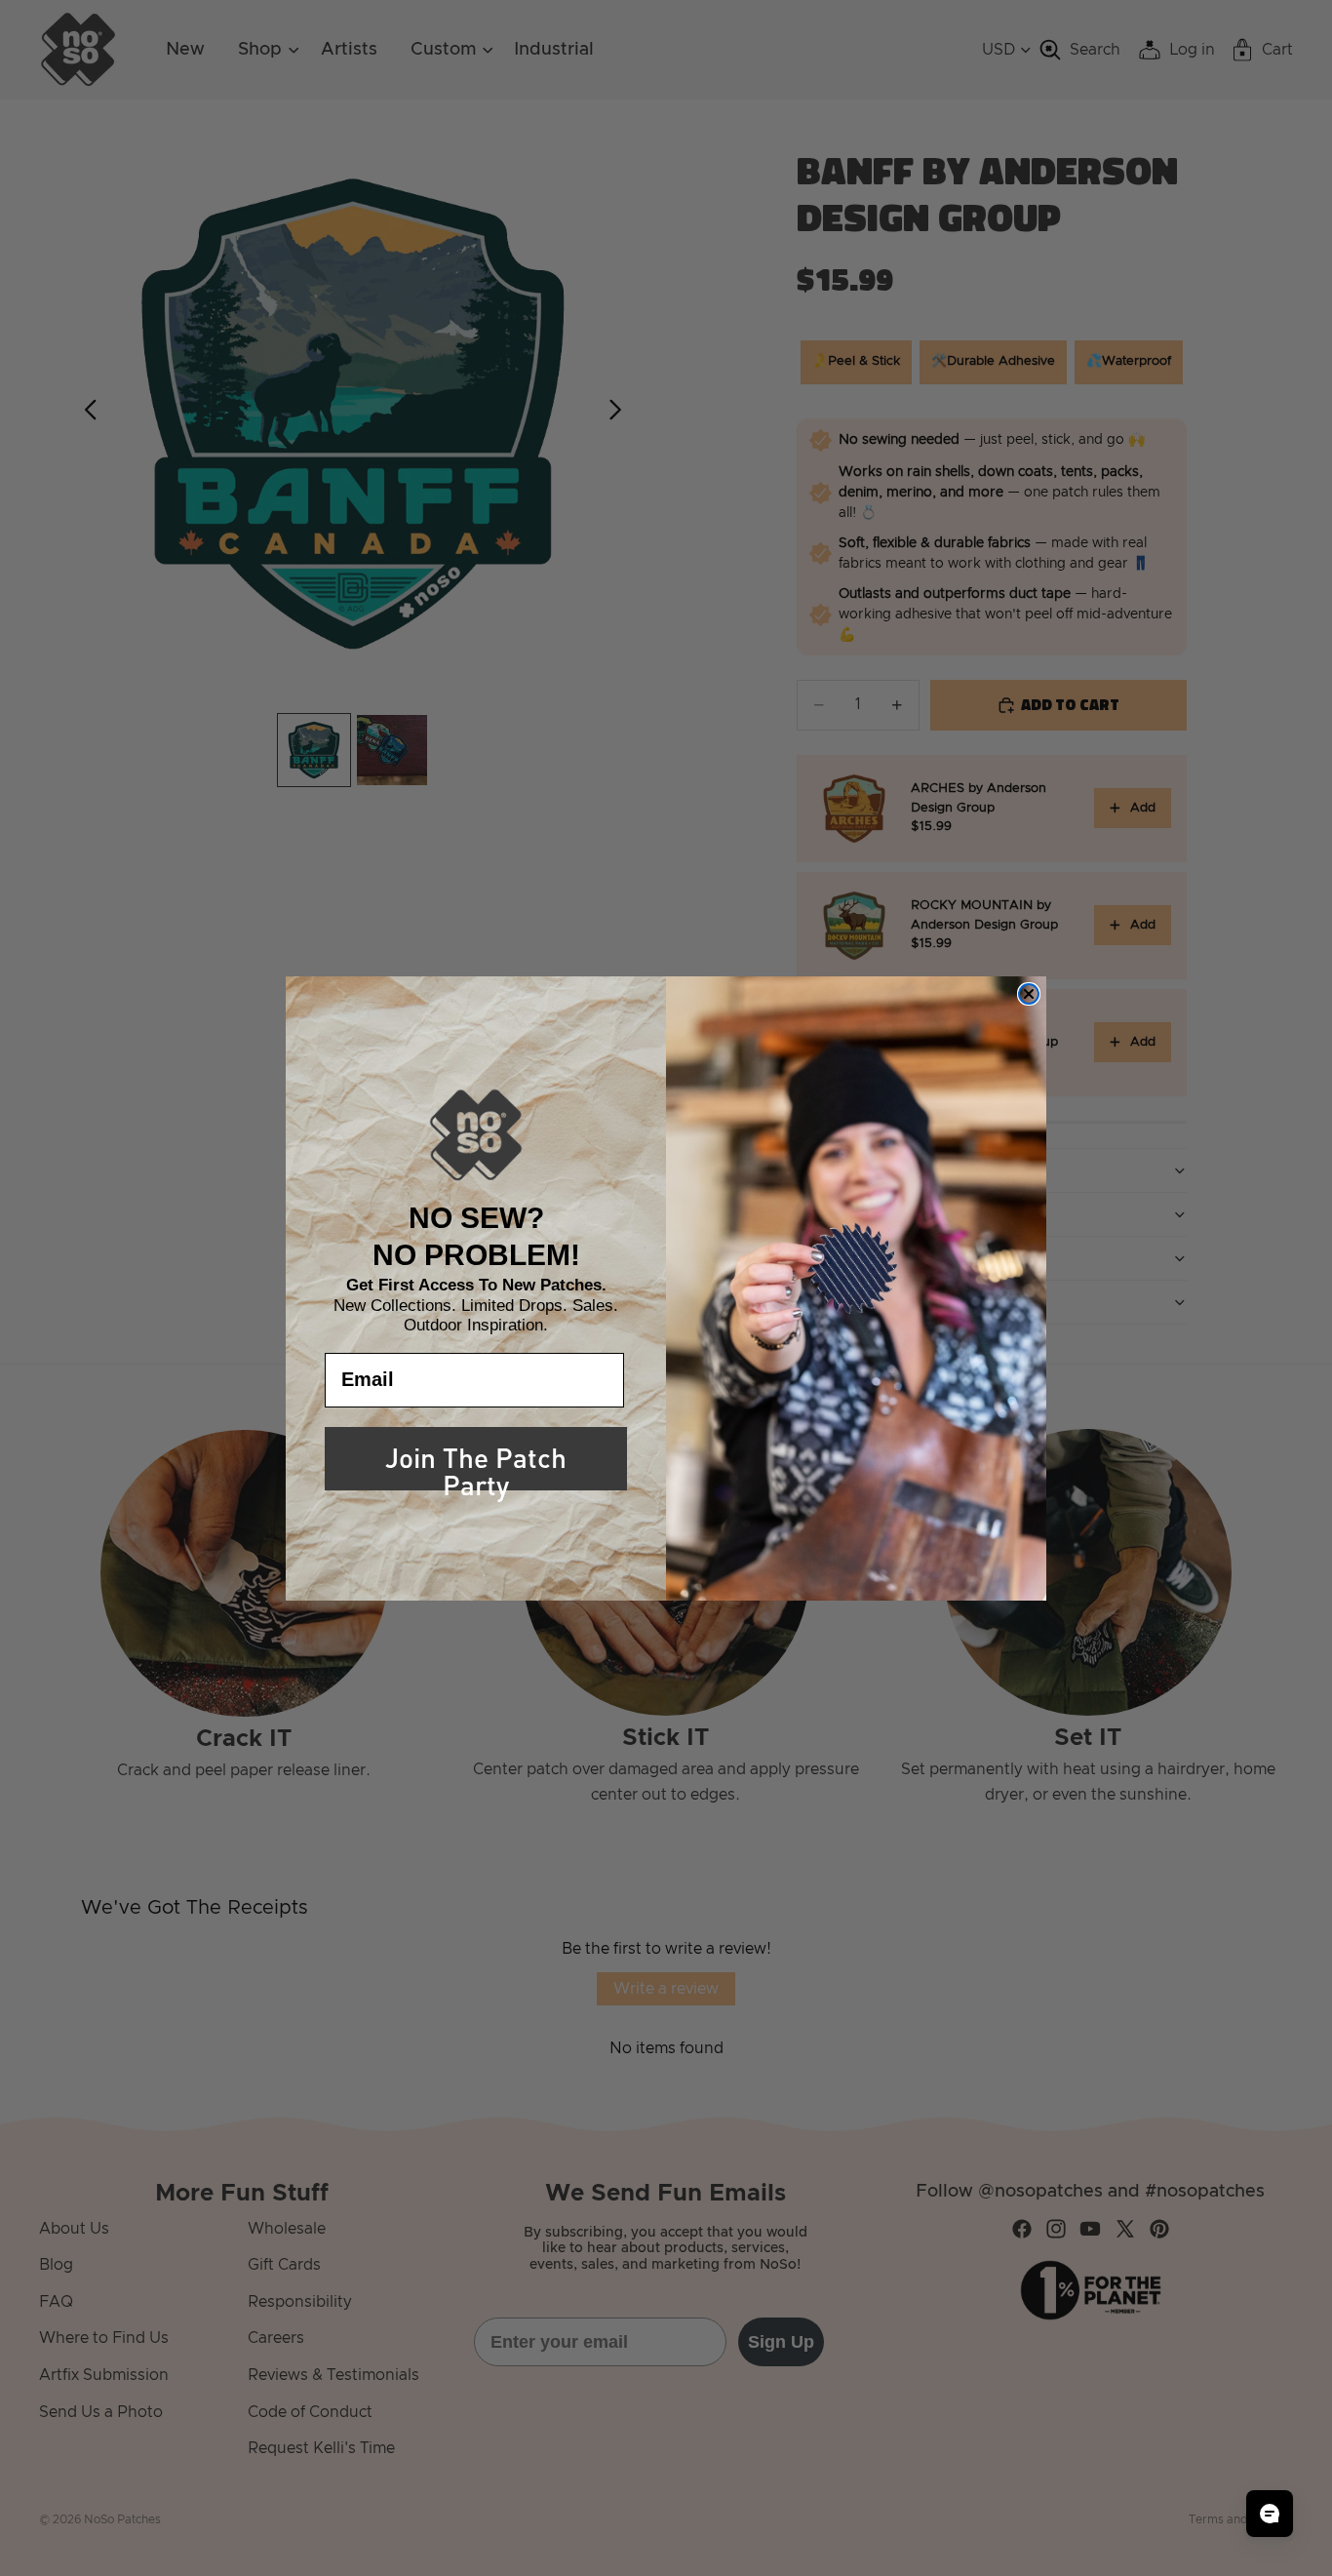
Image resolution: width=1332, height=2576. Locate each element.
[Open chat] (1270, 2514)
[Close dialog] (1029, 994)
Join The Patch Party (476, 1462)
